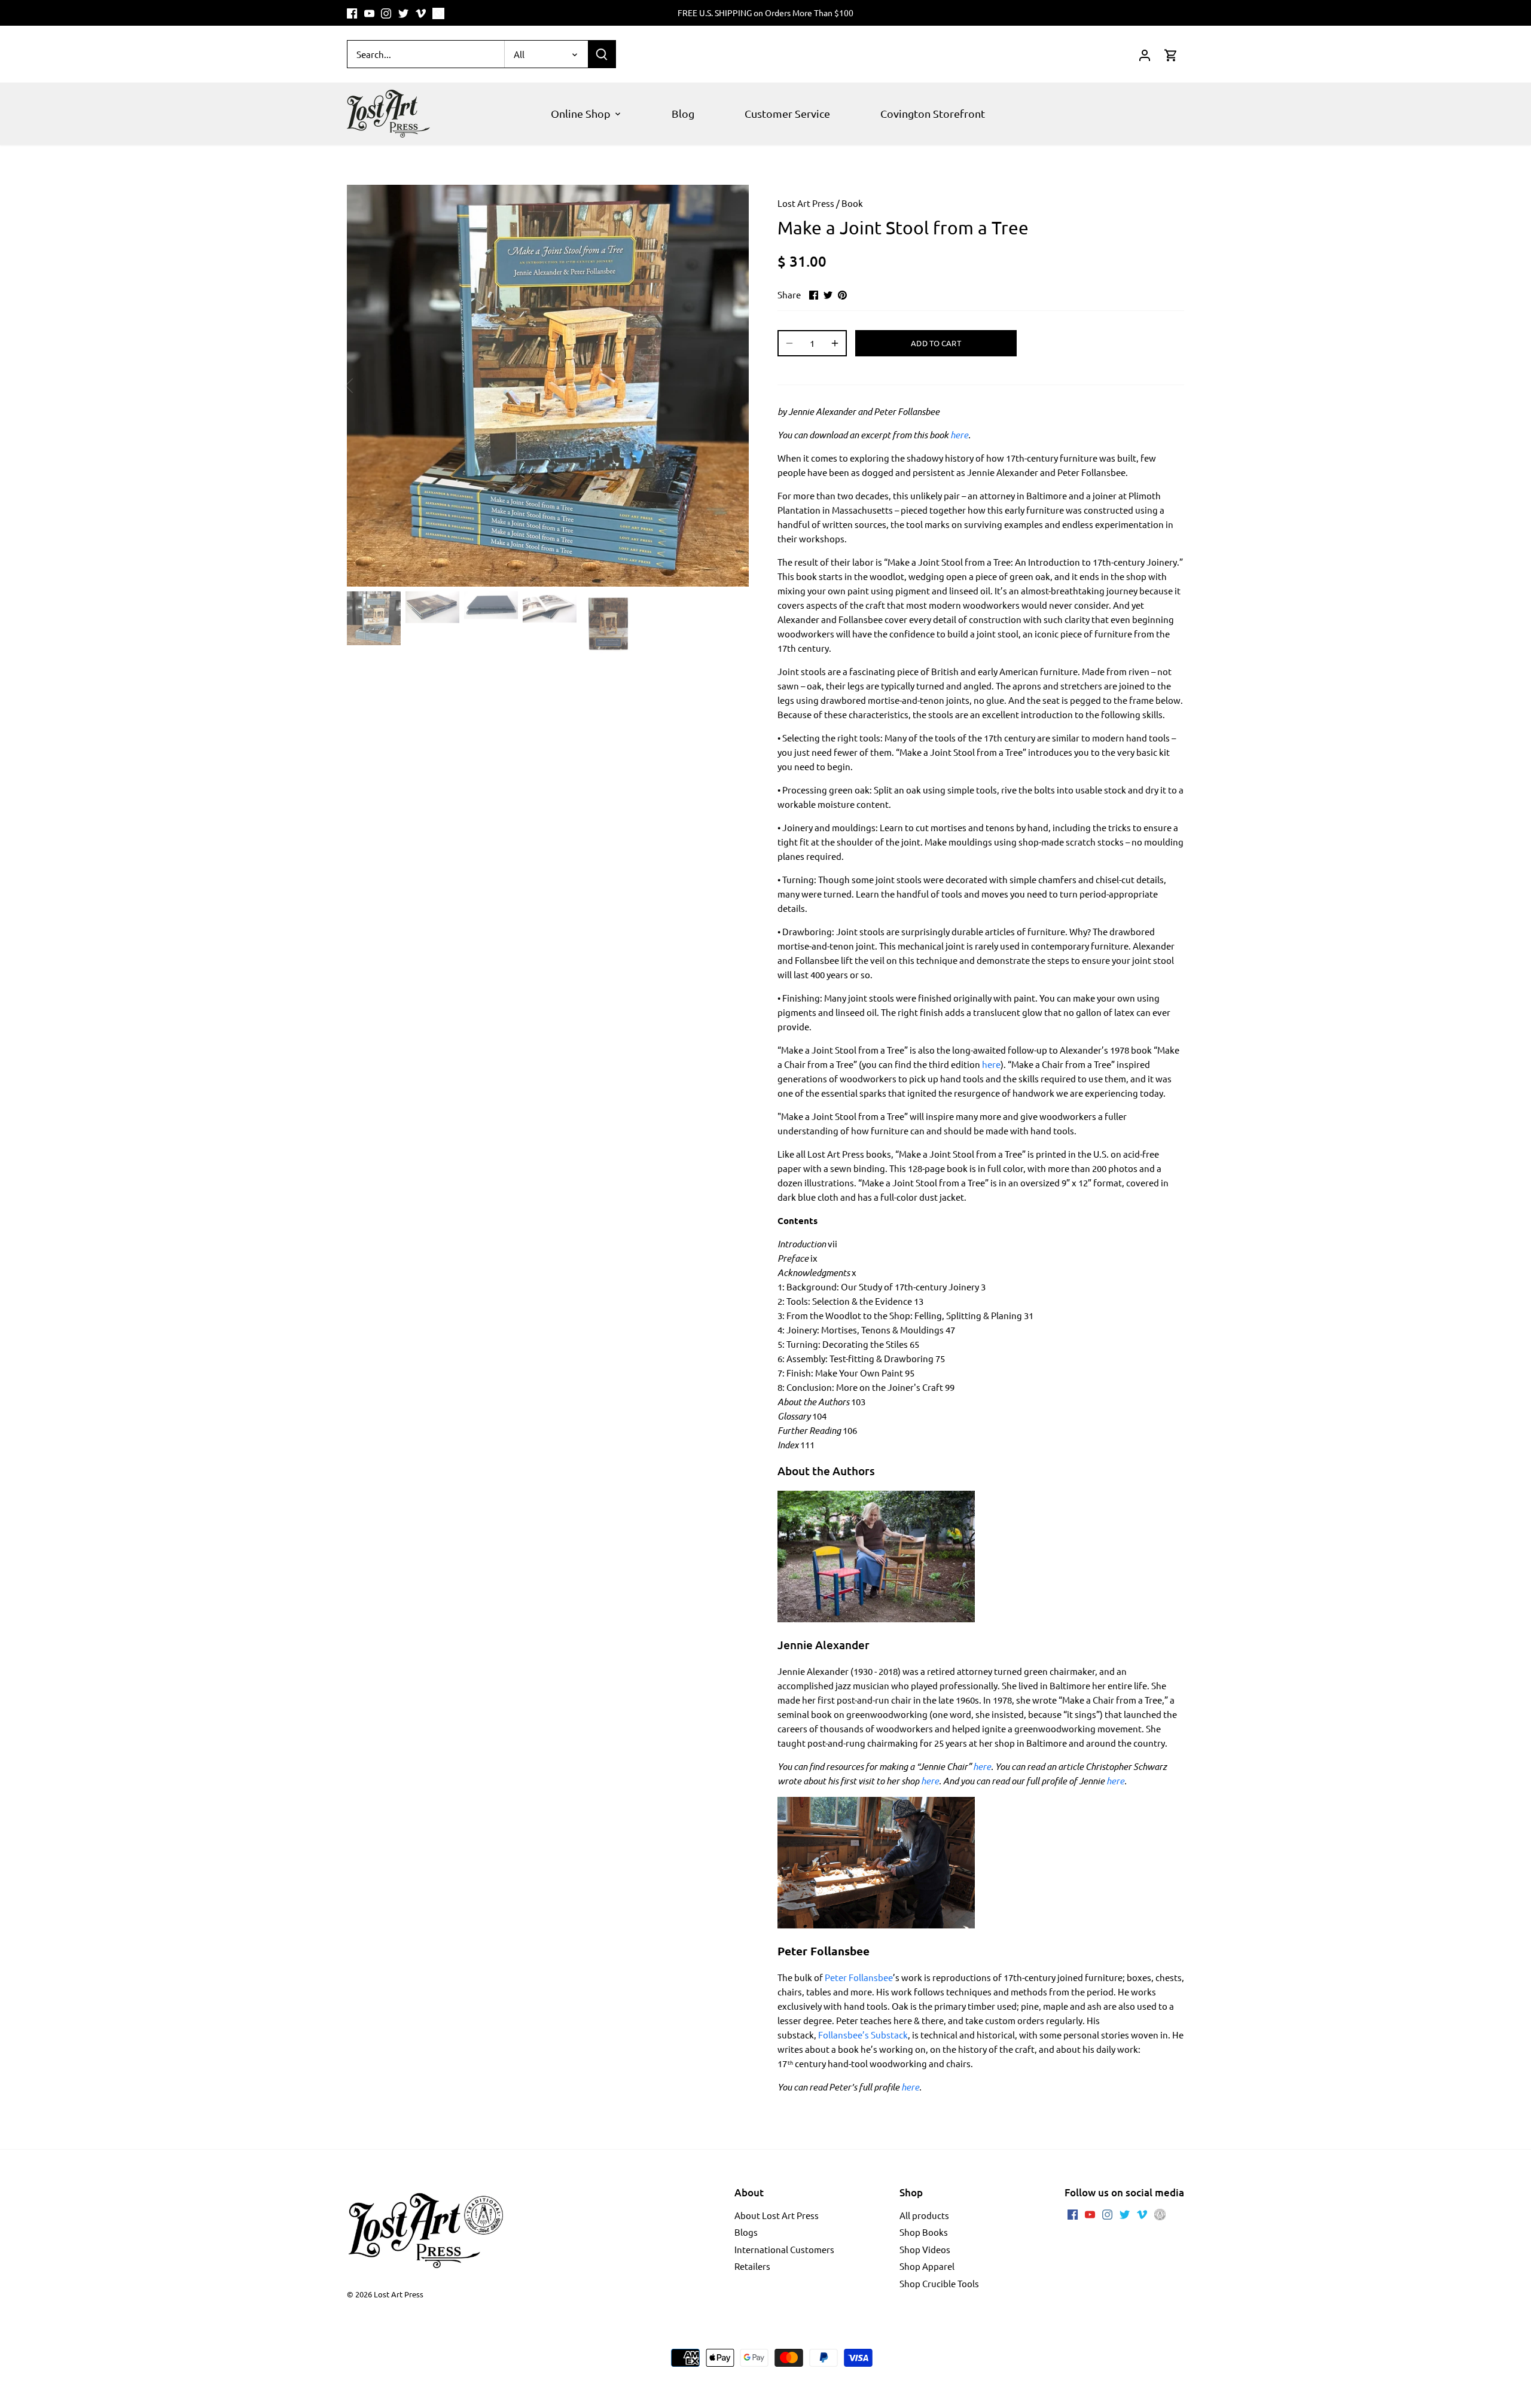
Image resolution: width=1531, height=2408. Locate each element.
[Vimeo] (421, 13)
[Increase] (835, 343)
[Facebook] (352, 13)
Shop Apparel (927, 2266)
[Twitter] (403, 13)
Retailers (752, 2266)
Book (852, 203)
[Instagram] (386, 13)
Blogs (746, 2232)
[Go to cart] (1171, 54)
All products (924, 2215)
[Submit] (602, 54)
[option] (548, 386)
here (959, 435)
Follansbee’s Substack (863, 2035)
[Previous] (365, 386)
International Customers (784, 2249)
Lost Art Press (806, 203)
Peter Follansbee (859, 1977)
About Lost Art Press (777, 2215)
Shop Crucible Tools (939, 2283)
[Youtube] (369, 13)
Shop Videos (925, 2249)
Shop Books (924, 2232)
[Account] (1145, 54)
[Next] (731, 386)
